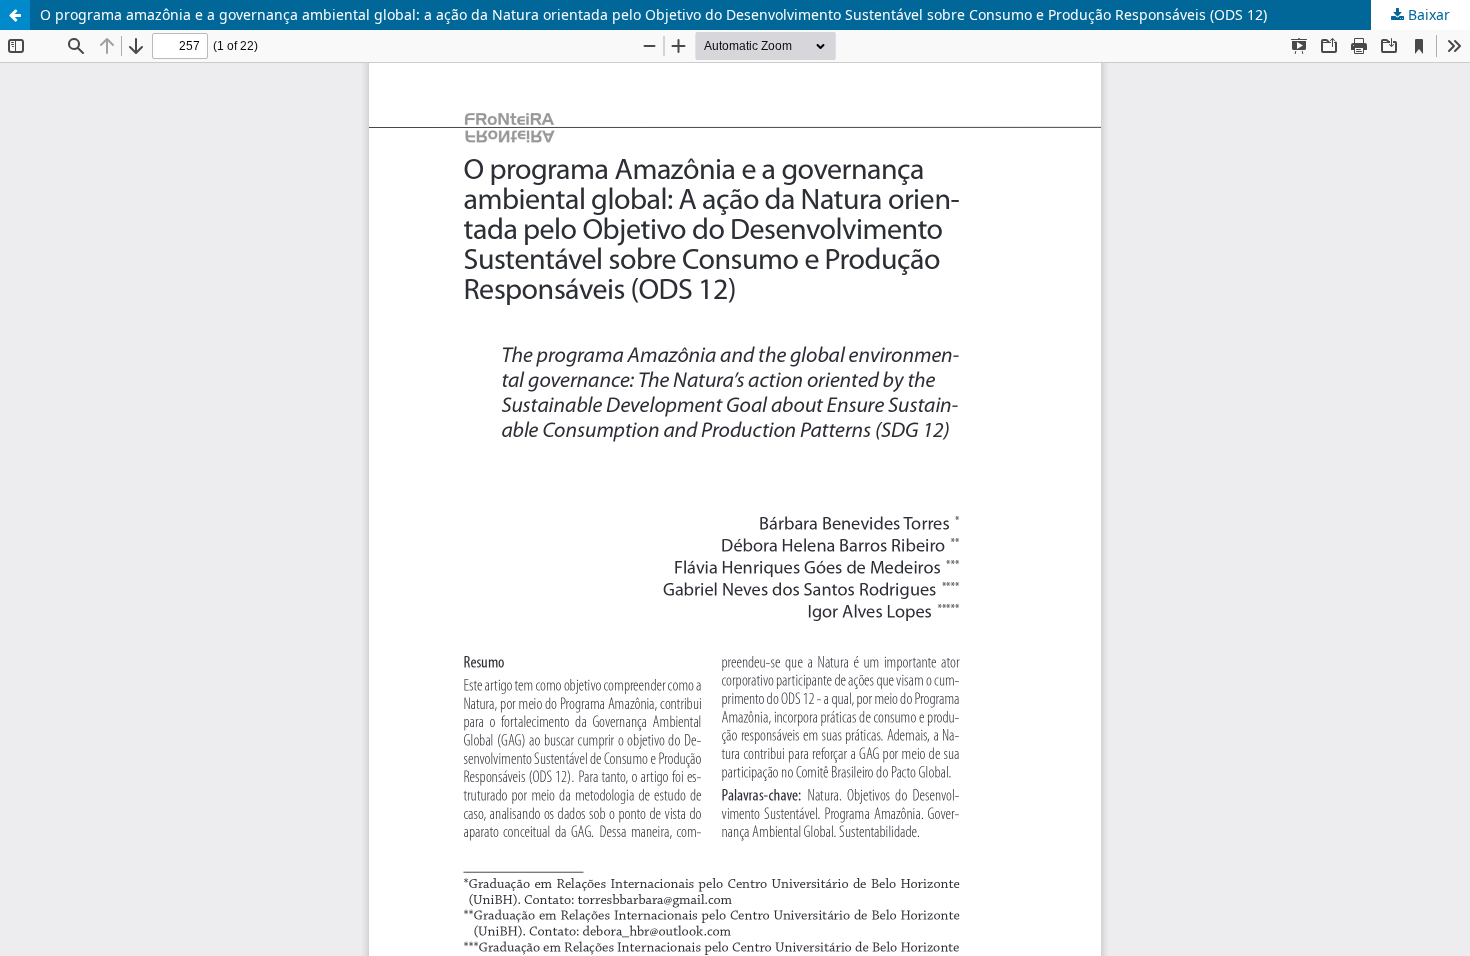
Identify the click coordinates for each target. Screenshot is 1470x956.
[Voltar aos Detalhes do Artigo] (15, 15)
